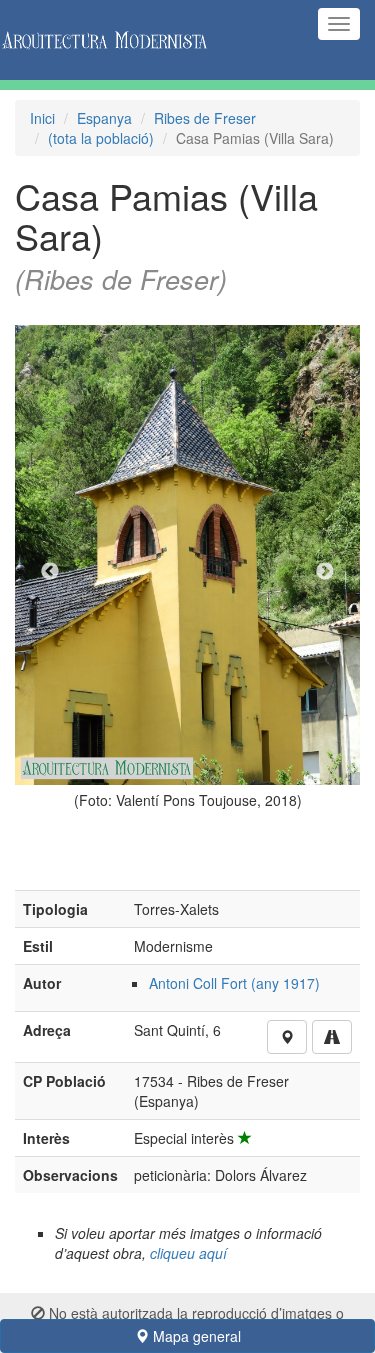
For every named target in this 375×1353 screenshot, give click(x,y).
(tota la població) (101, 138)
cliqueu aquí (188, 1253)
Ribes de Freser (205, 118)
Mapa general (195, 1336)
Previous (50, 572)
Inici (42, 118)
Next (325, 572)
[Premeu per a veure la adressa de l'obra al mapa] (287, 1037)
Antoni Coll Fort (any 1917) (234, 983)
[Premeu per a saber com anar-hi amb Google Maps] (332, 1037)
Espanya (104, 118)
